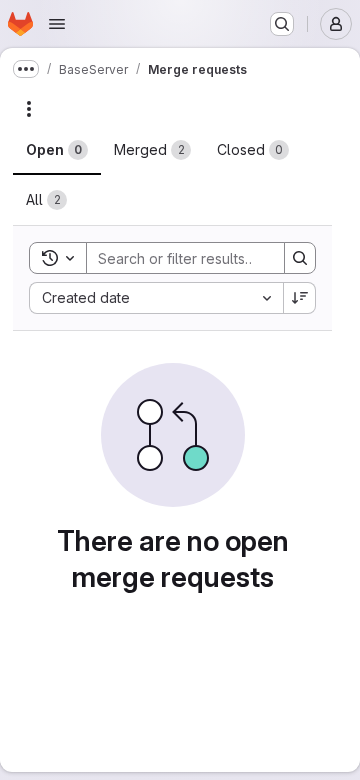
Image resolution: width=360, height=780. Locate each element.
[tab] (57, 150)
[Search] (300, 258)
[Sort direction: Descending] (300, 298)
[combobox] (156, 298)
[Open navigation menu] (57, 24)
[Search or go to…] (282, 24)
